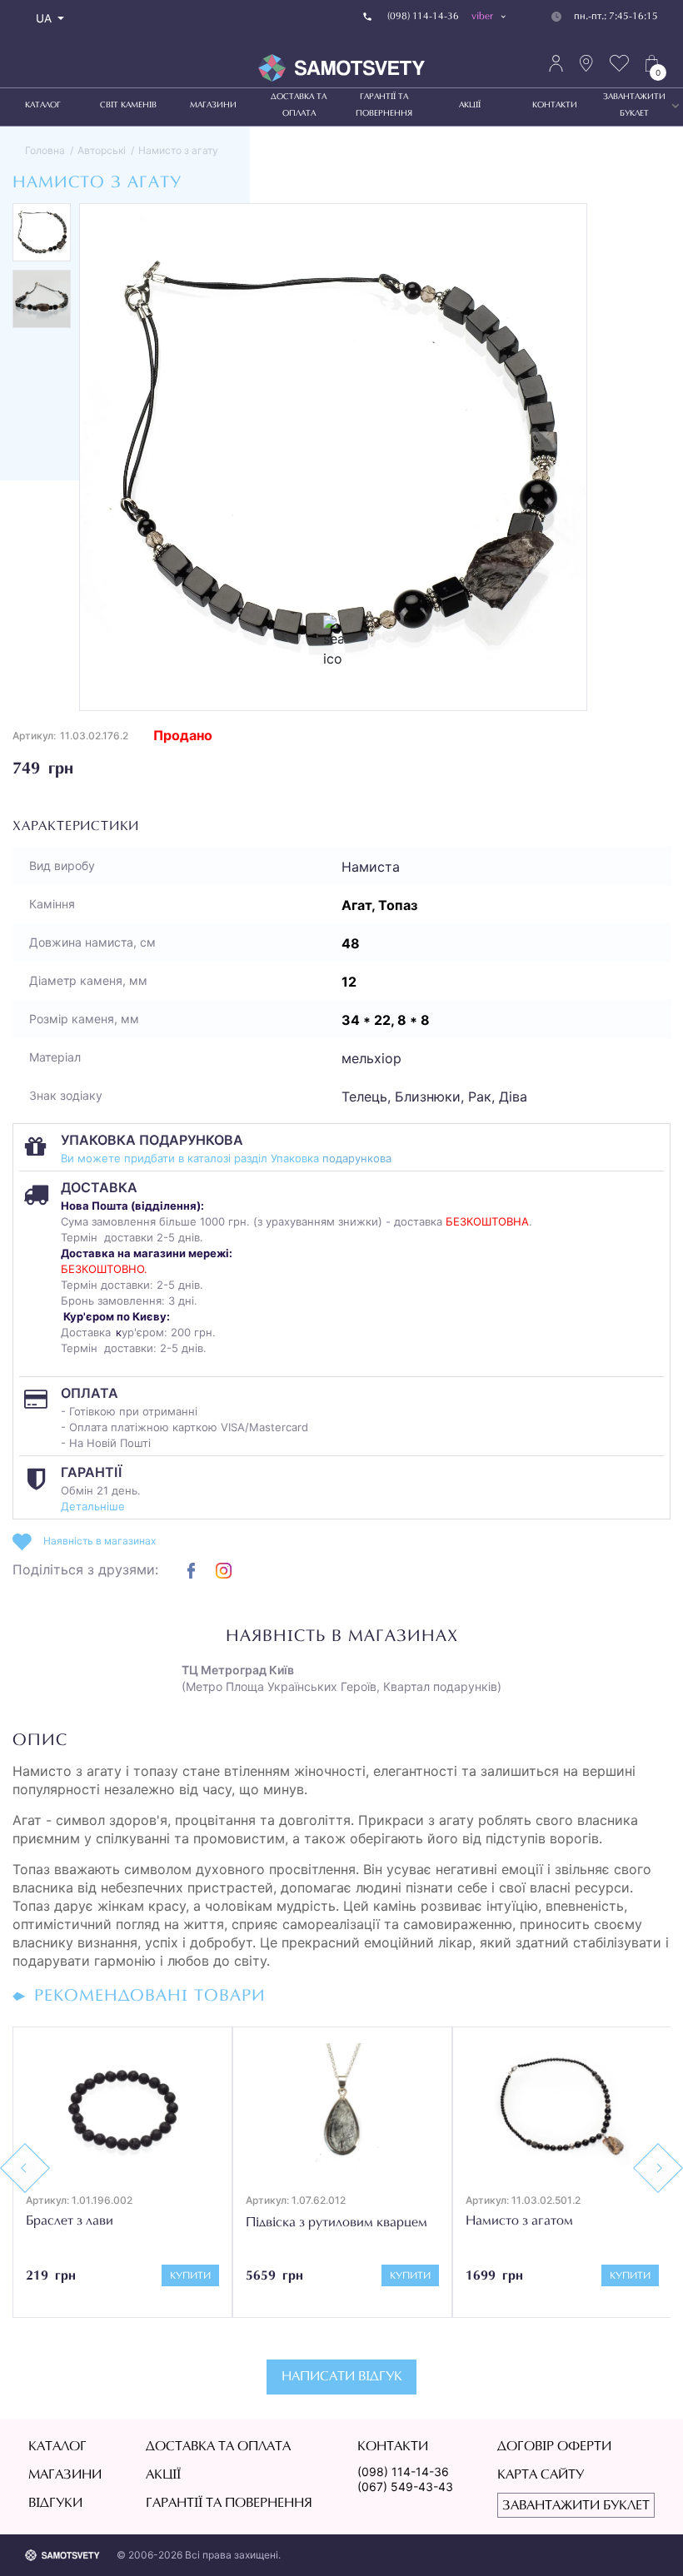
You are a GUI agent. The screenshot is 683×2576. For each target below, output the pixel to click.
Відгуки (55, 2504)
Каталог (43, 106)
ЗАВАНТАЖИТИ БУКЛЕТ (634, 106)
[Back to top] (646, 2539)
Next (658, 2168)
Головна (45, 150)
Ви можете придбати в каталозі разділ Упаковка (192, 1158)
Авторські (102, 150)
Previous (25, 2168)
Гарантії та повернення (384, 106)
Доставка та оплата (299, 106)
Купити (190, 2276)
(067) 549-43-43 (405, 2486)
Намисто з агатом (519, 2221)
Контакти (555, 106)
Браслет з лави (70, 2221)
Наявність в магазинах (100, 1541)
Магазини (213, 106)
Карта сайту (541, 2475)
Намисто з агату (178, 150)
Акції (470, 106)
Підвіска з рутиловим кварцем (337, 2223)
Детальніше (93, 1506)
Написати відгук (342, 2377)
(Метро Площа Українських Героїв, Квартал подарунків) (341, 1678)
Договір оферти (554, 2447)
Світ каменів (128, 106)
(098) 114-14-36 (403, 2472)
